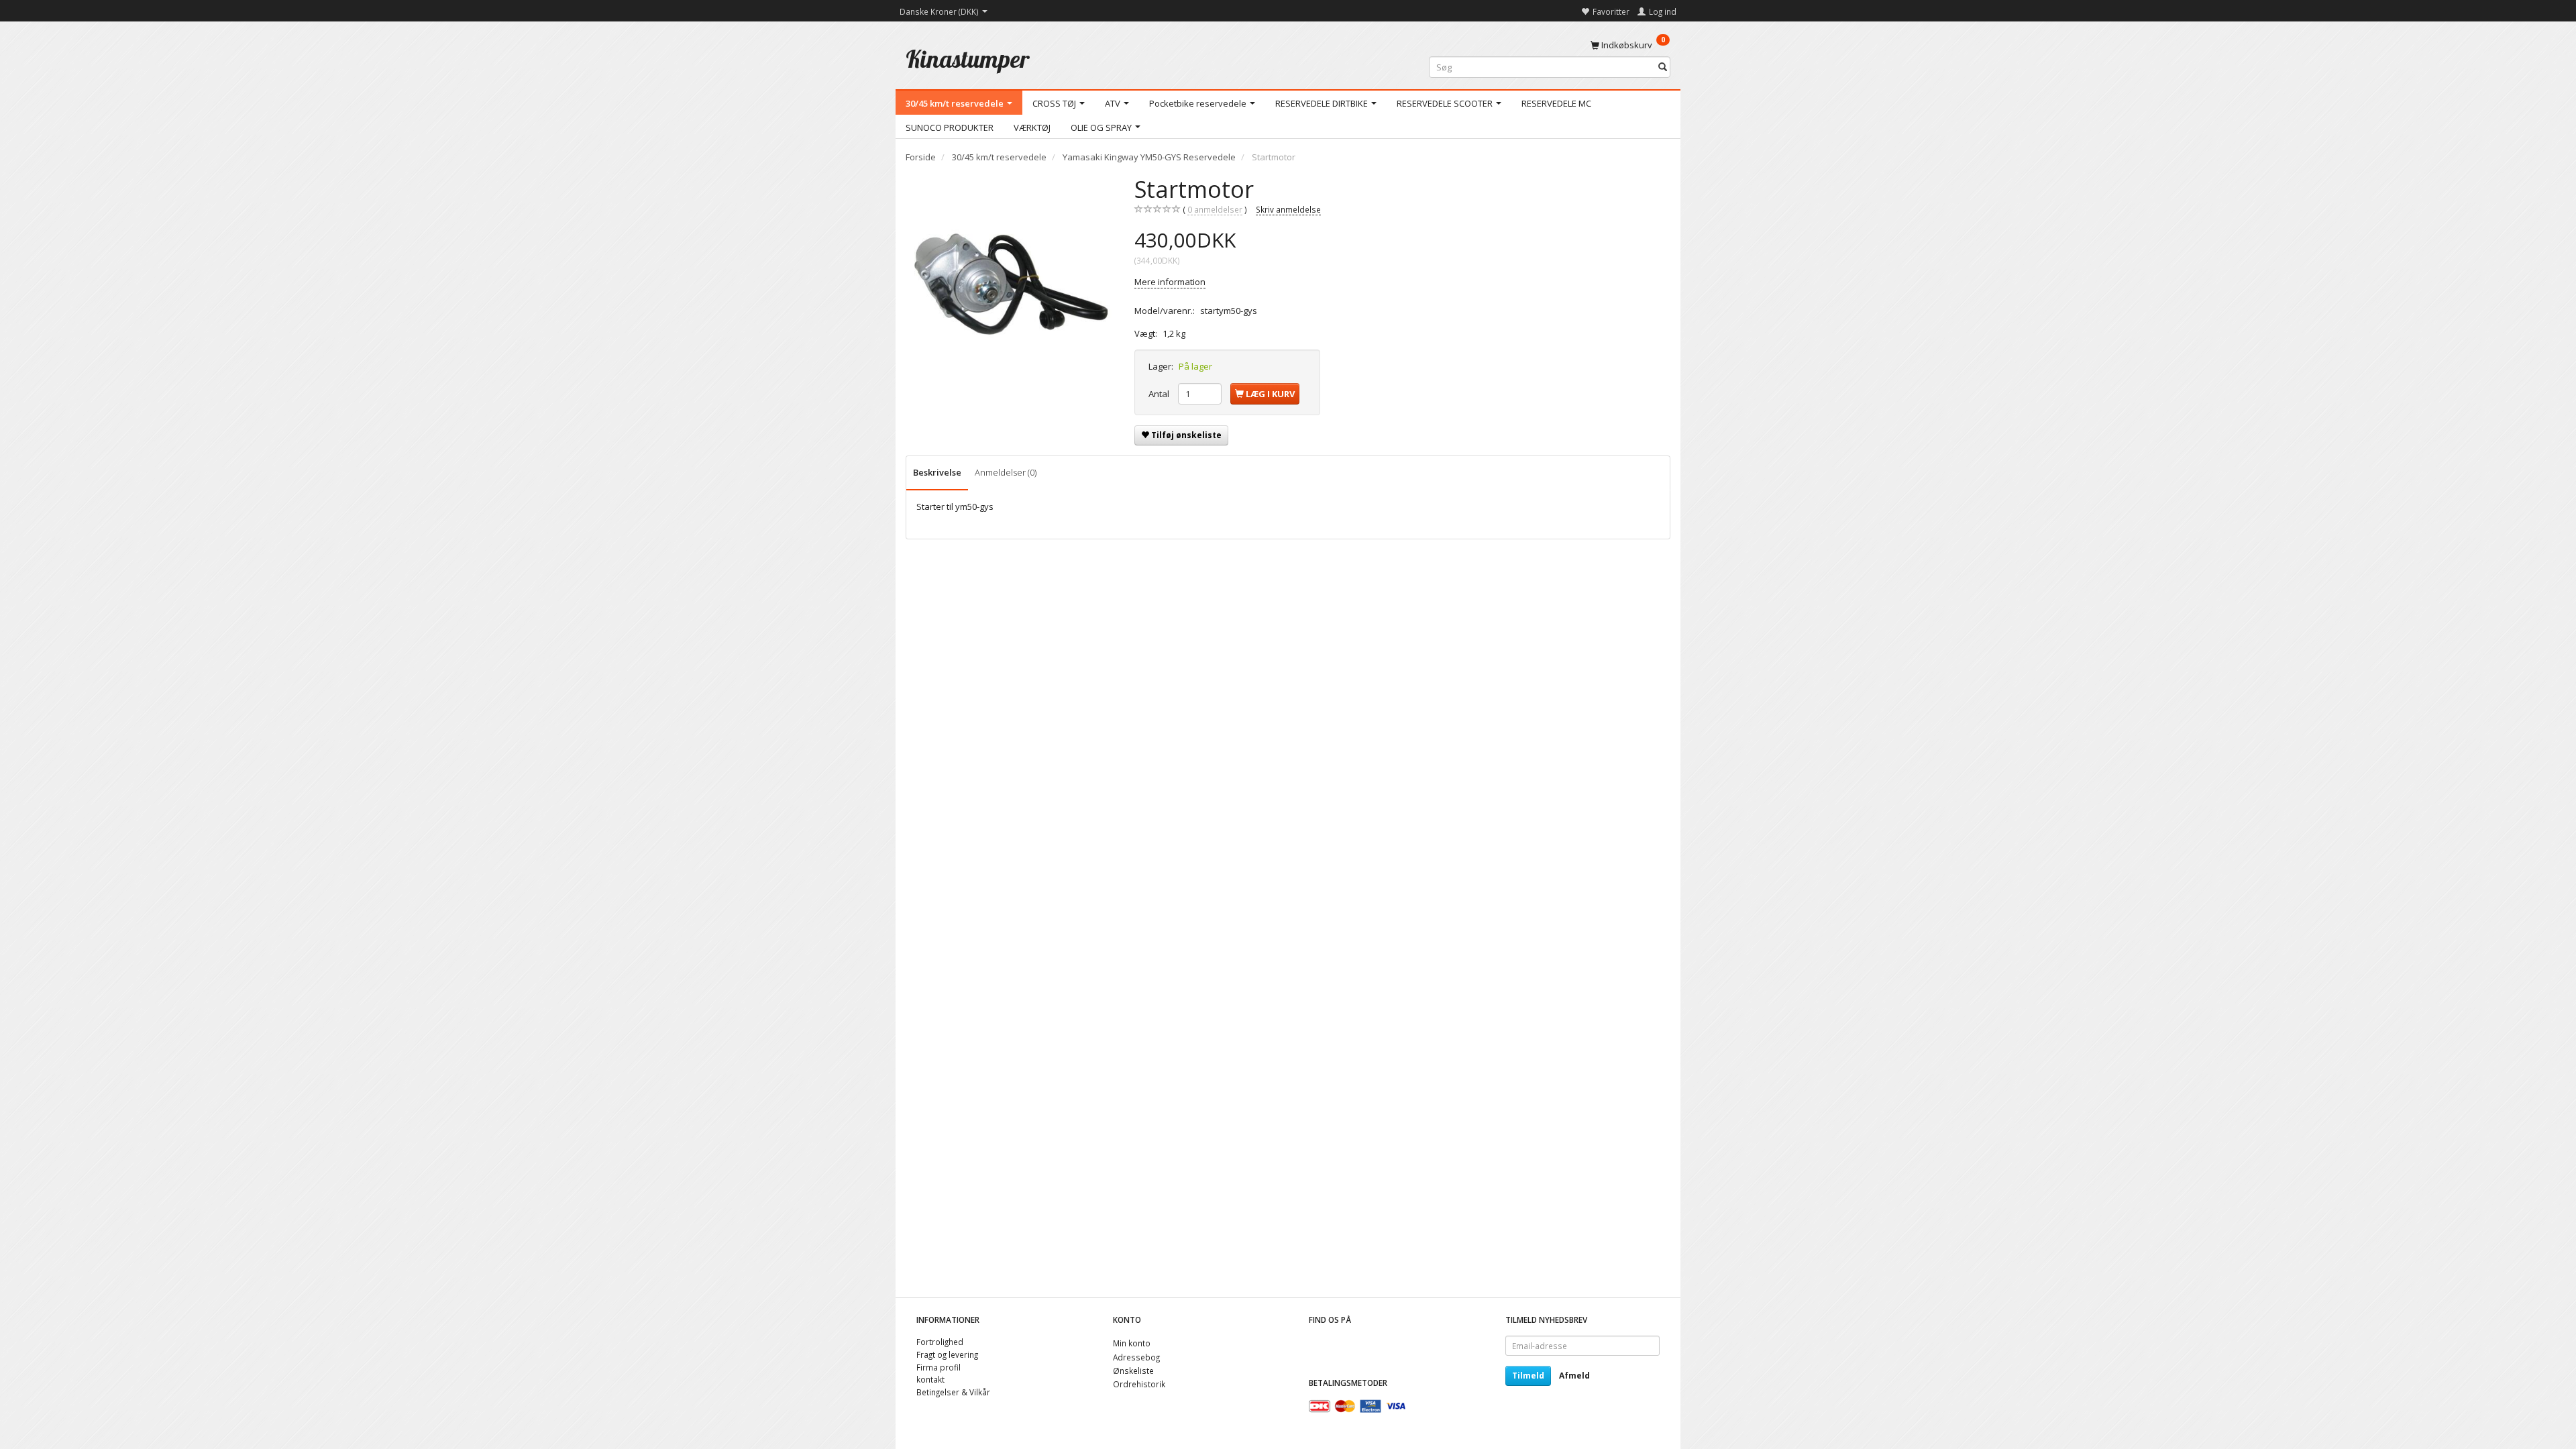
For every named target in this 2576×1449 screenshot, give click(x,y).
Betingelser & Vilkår (953, 1392)
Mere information (1170, 282)
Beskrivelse (937, 472)
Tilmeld (1528, 1376)
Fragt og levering (947, 1354)
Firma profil (938, 1367)
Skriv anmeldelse (1288, 209)
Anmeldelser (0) (1006, 472)
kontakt (930, 1379)
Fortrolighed (940, 1342)
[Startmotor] (1010, 280)
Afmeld (1574, 1376)
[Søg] (1663, 67)
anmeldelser (1215, 209)
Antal (1160, 394)
